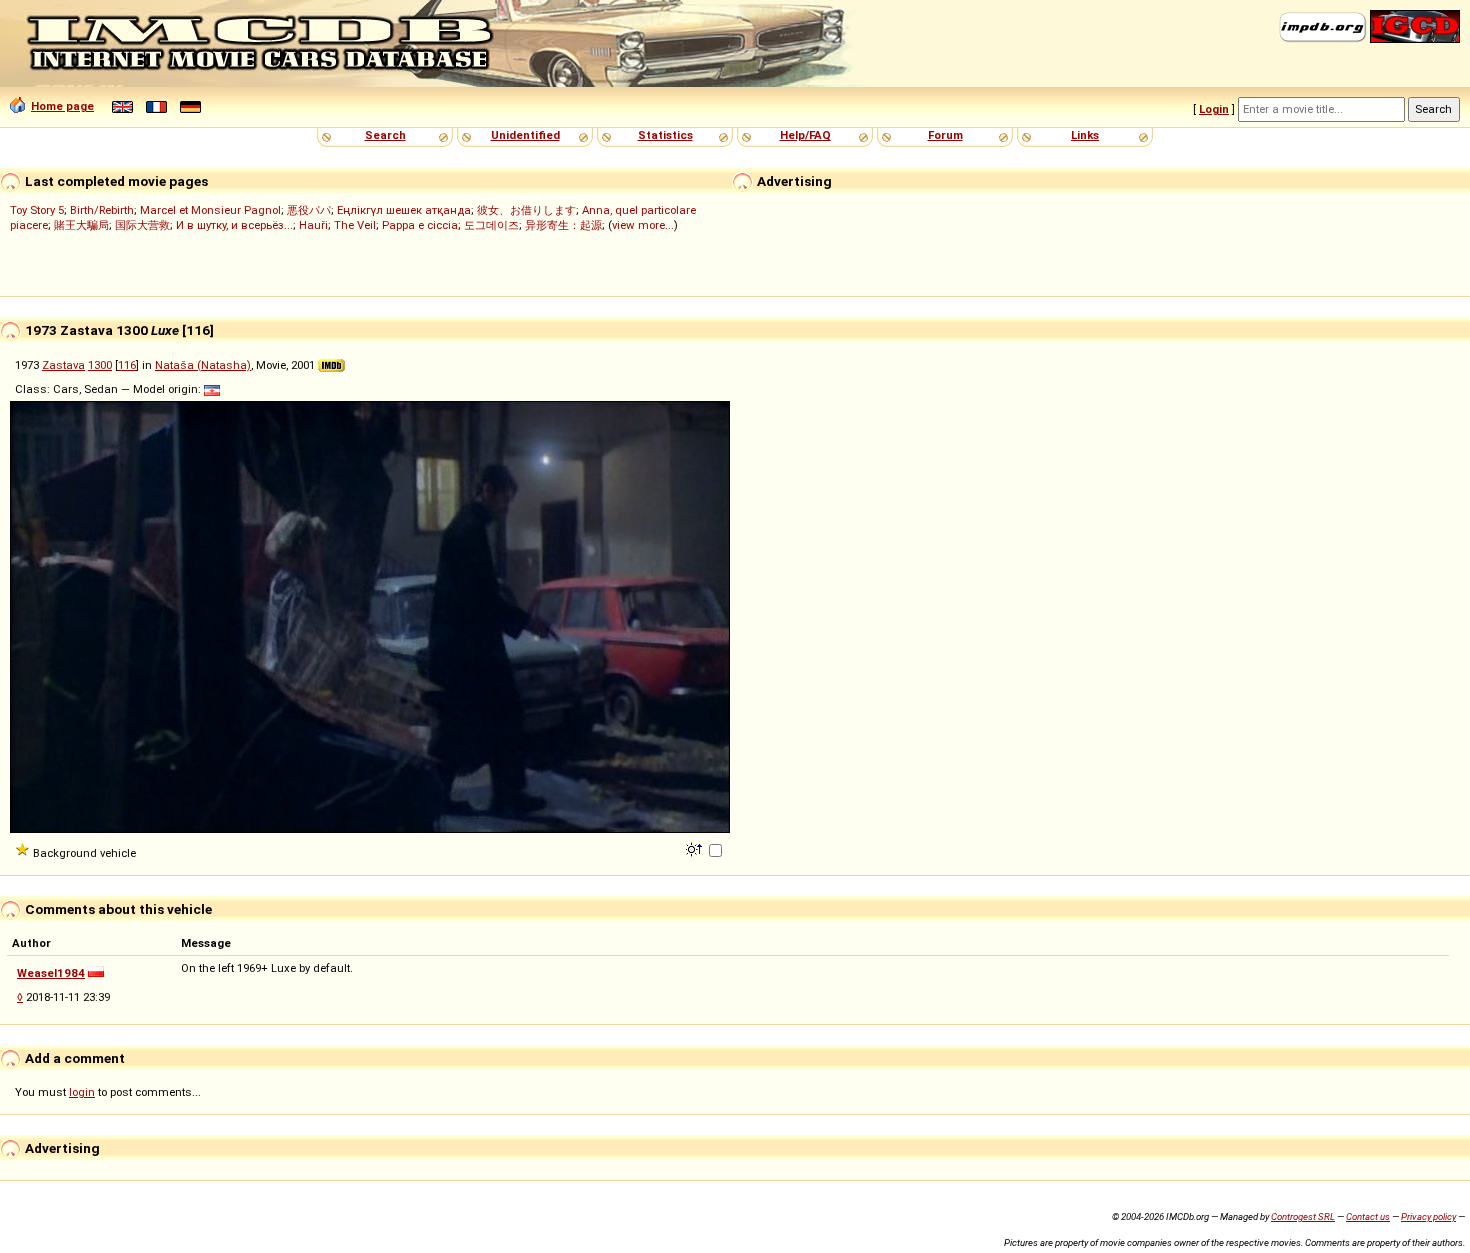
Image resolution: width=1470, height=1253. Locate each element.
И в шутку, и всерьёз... (234, 225)
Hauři (313, 225)
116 (127, 365)
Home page (62, 106)
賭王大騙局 (81, 225)
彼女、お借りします (526, 210)
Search (385, 135)
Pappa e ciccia (420, 225)
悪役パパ (309, 210)
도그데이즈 (491, 225)
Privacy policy (1428, 1216)
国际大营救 (142, 225)
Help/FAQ (805, 135)
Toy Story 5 (37, 210)
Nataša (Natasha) (203, 365)
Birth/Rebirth (102, 210)
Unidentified (525, 135)
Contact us (1368, 1216)
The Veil (355, 225)
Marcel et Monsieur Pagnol (210, 210)
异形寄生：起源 (563, 225)
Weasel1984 (51, 973)
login (82, 1092)
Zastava (63, 365)
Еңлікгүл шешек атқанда (404, 210)
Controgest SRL (1303, 1216)
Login (1214, 109)
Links (1085, 135)
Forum (945, 135)
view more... (643, 225)
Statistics (665, 135)
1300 (100, 365)
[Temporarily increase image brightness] (695, 848)
